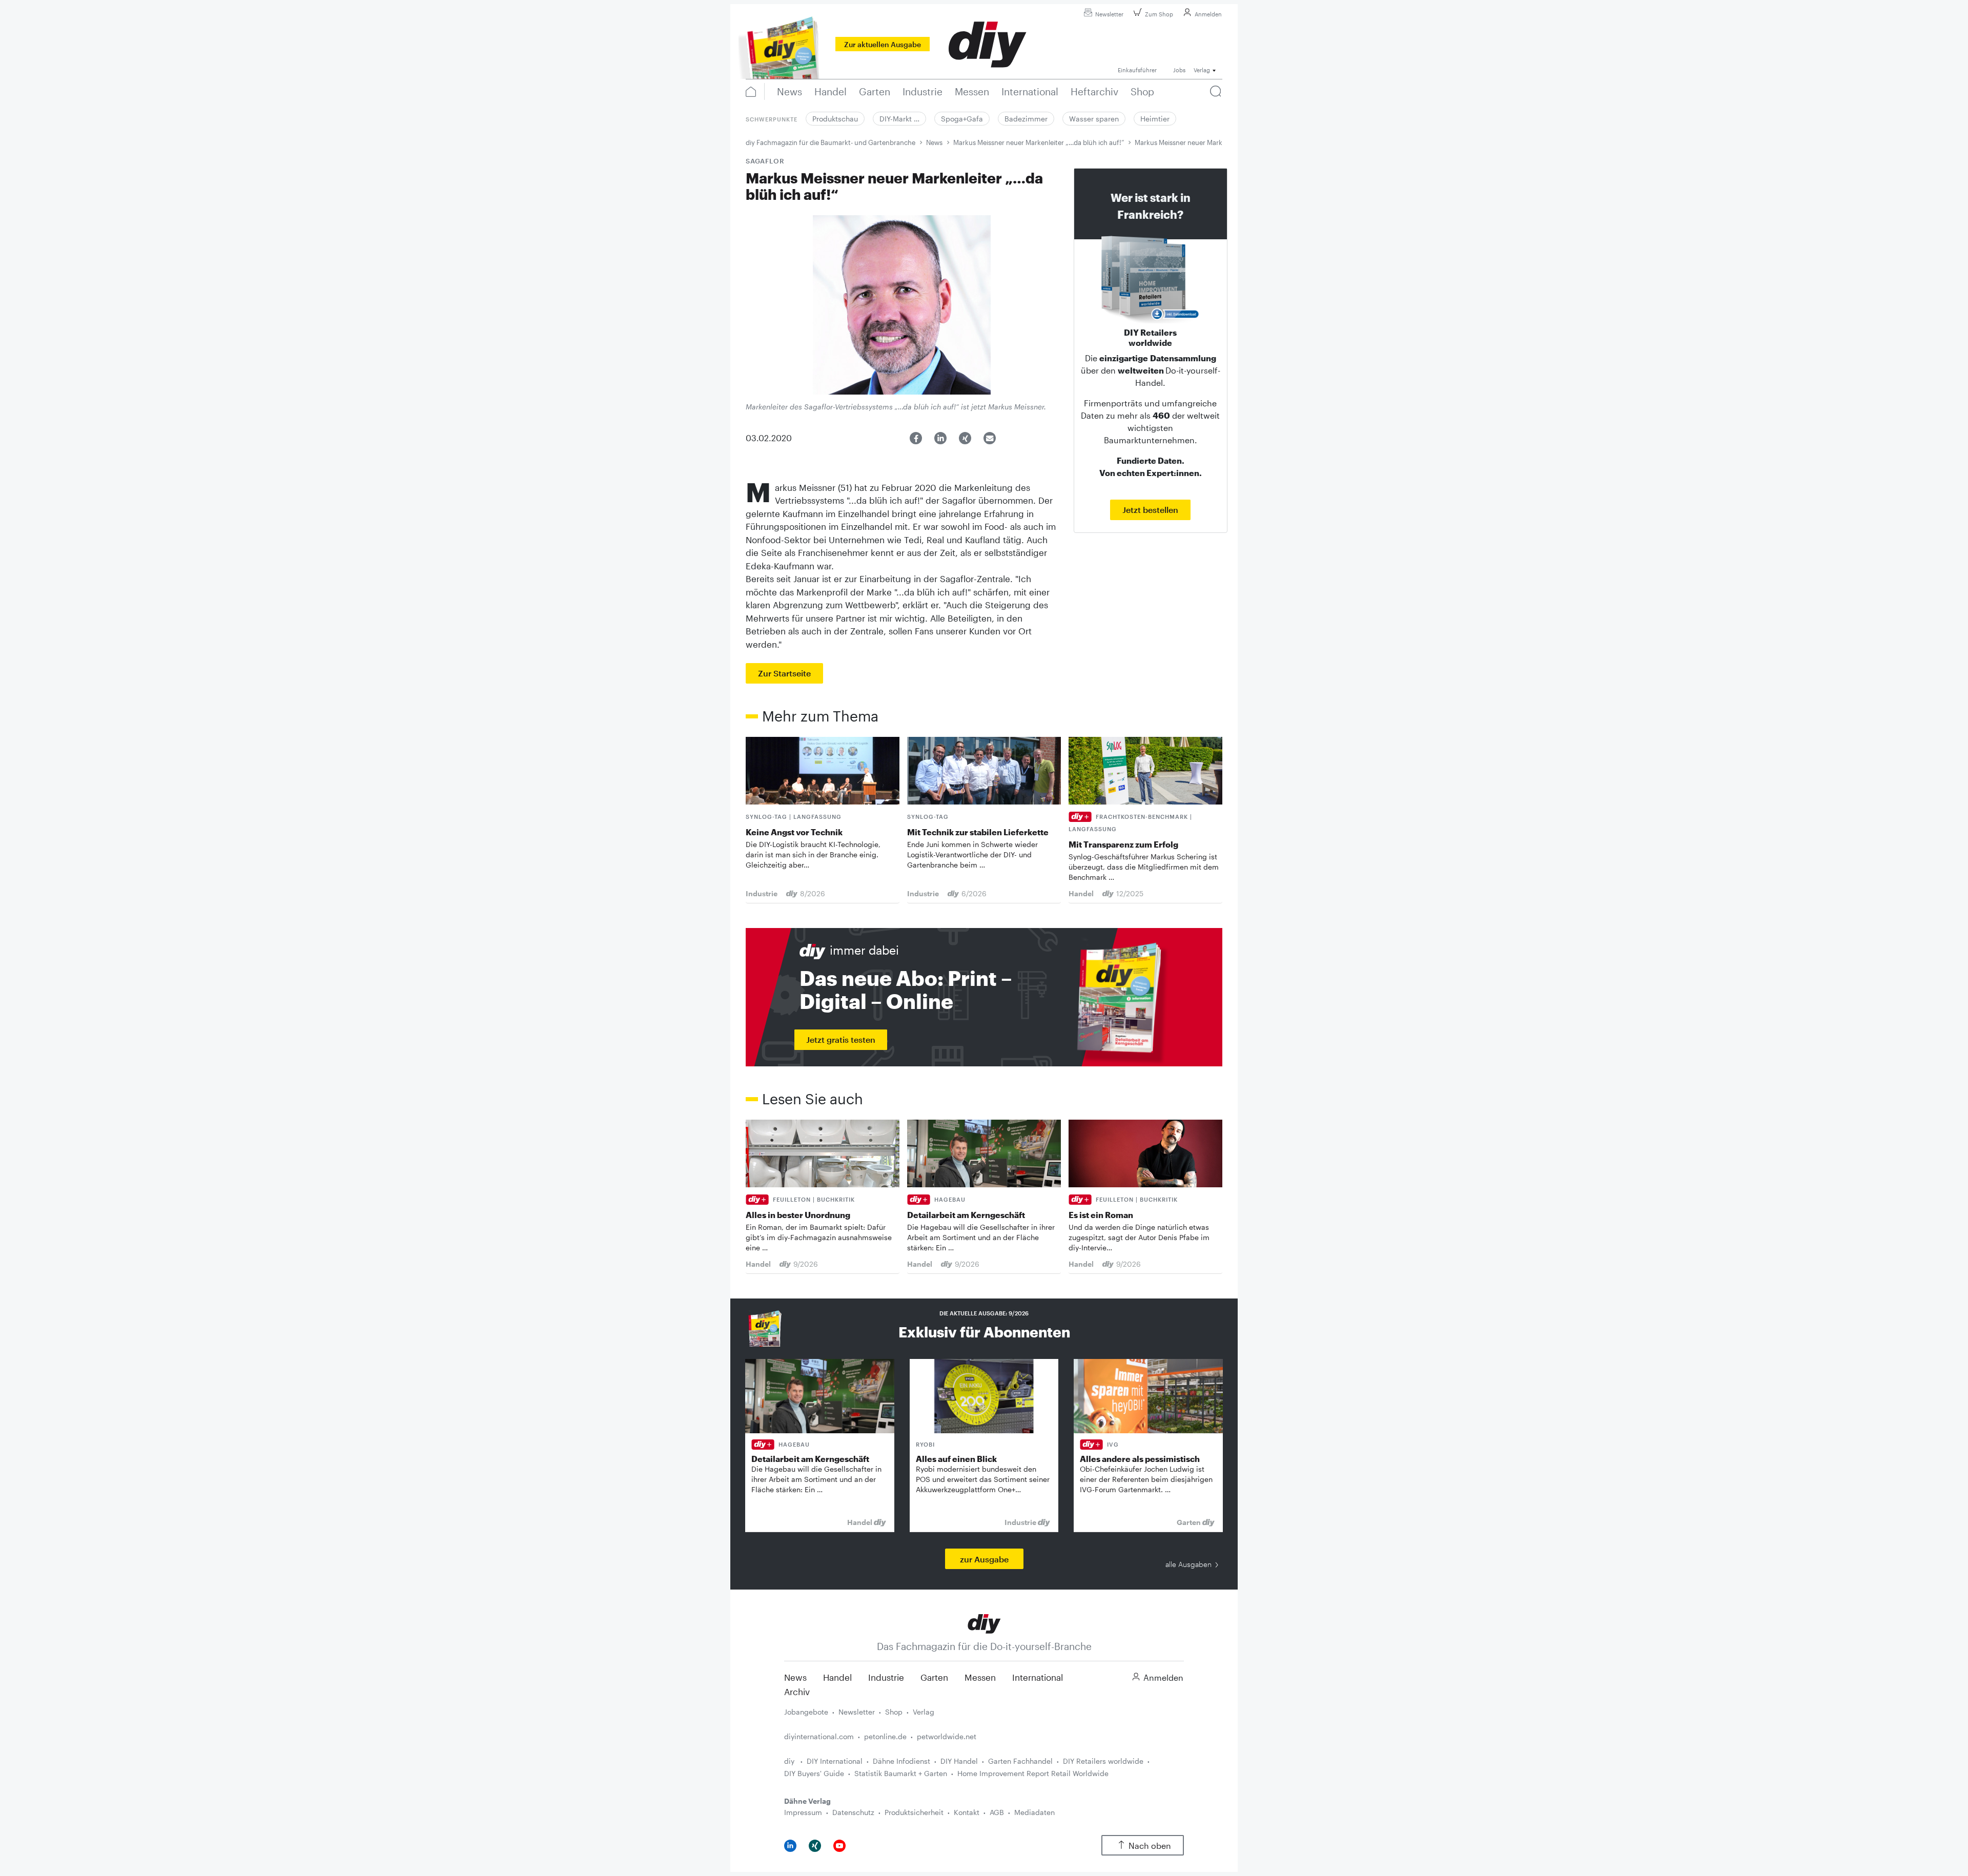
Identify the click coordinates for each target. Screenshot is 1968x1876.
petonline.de (885, 1736)
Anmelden (1208, 14)
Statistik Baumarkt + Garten (901, 1773)
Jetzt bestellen (1150, 510)
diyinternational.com (819, 1736)
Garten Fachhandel (1020, 1761)
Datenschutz (853, 1812)
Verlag (924, 1712)
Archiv (797, 1692)
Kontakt (967, 1812)
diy (790, 1761)
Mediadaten (1034, 1812)
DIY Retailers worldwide (1103, 1761)
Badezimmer (1026, 119)
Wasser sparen (1094, 119)
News (934, 142)
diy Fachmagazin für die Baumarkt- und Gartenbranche (831, 142)
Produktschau (835, 119)
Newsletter (1109, 14)
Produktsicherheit (914, 1812)
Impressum (803, 1812)
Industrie (886, 1677)
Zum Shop (1159, 14)
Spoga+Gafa (962, 119)
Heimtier (1155, 119)
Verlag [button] (1202, 70)
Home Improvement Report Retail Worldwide (1033, 1773)
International (1038, 1677)
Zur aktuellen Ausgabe (883, 44)
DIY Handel (959, 1761)
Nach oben (1150, 1846)
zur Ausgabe (984, 1559)
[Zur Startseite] (984, 1623)
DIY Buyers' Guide (814, 1773)
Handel (837, 1677)
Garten (934, 1677)
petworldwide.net (947, 1736)
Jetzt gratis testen (841, 1039)
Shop (894, 1712)
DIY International (835, 1761)
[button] (916, 438)
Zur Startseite (784, 673)
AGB (997, 1812)
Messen (980, 1677)
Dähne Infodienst (901, 1761)
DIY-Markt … (899, 119)
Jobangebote (806, 1712)
